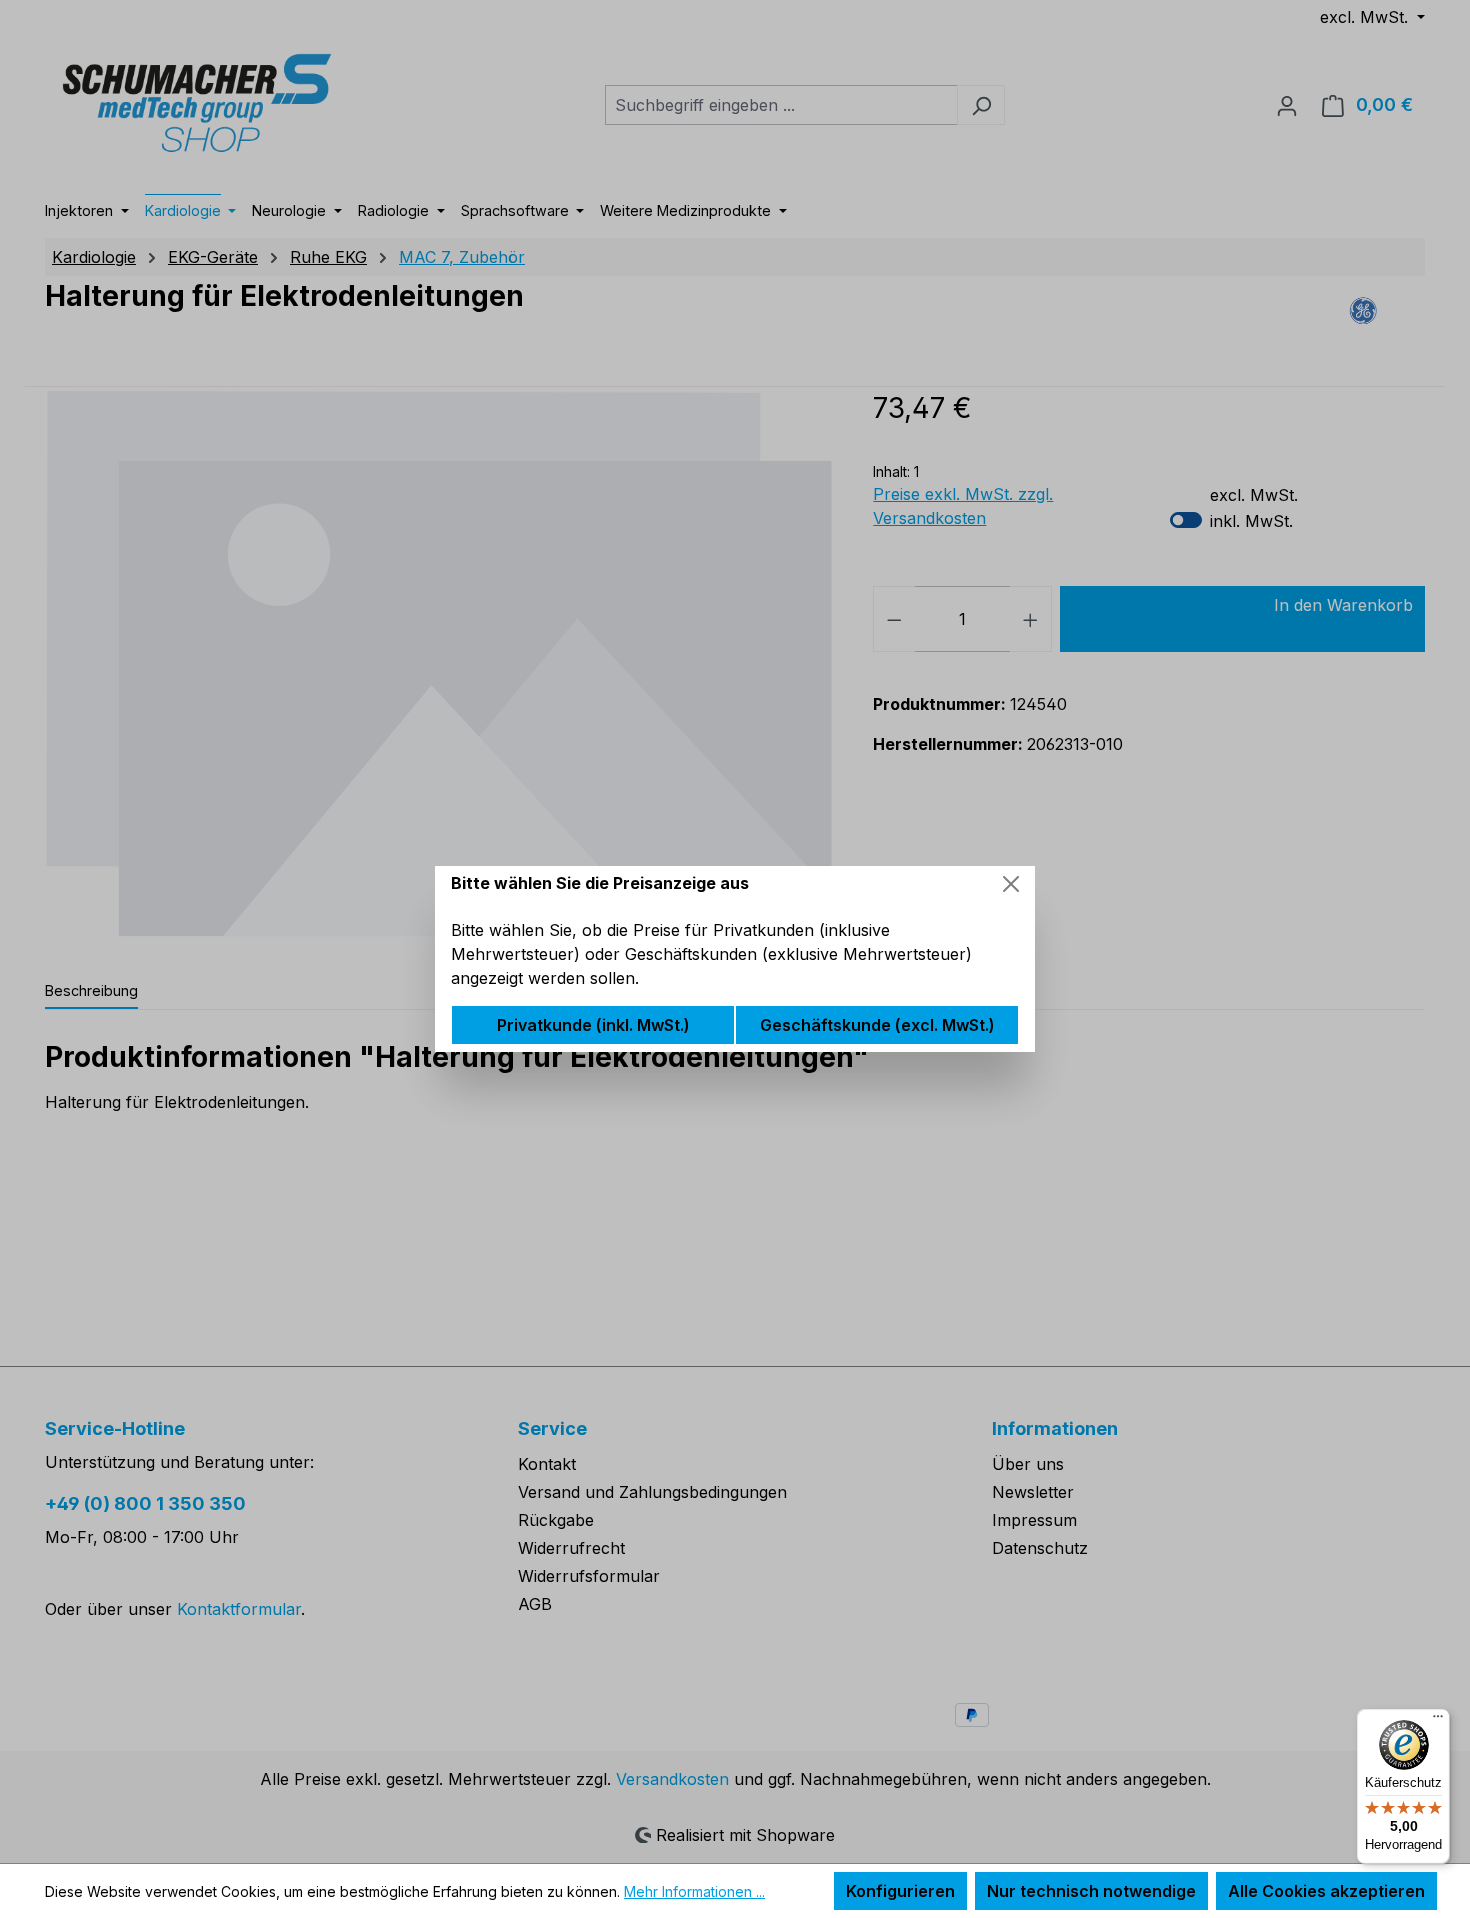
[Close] (1011, 884)
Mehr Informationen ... (694, 1891)
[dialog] (735, 959)
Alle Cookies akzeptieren (1326, 1891)
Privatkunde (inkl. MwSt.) (593, 1025)
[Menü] (1438, 1721)
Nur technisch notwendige (1091, 1891)
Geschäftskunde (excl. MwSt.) (877, 1025)
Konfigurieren (900, 1891)
